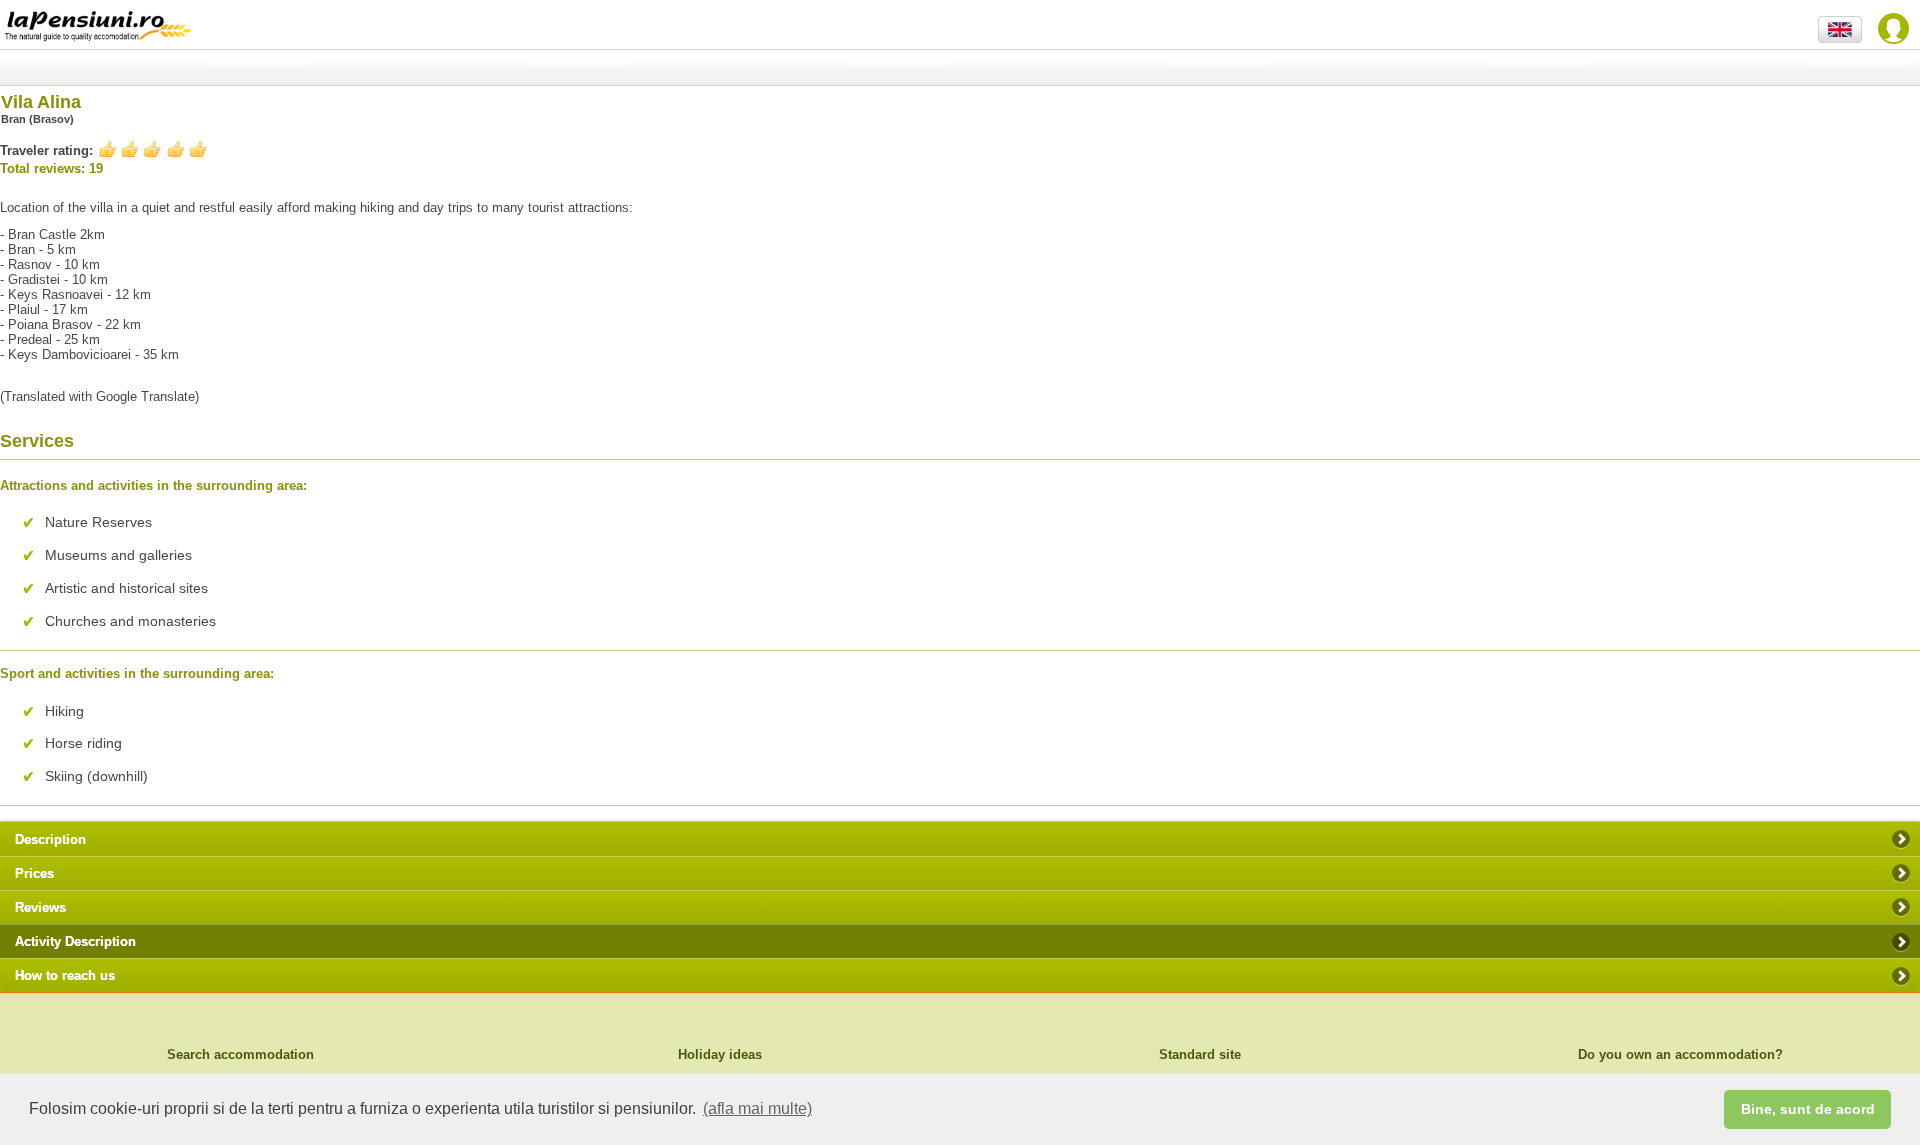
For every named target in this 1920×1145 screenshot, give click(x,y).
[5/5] (153, 149)
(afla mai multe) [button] (757, 1108)
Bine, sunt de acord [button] (1808, 1109)
